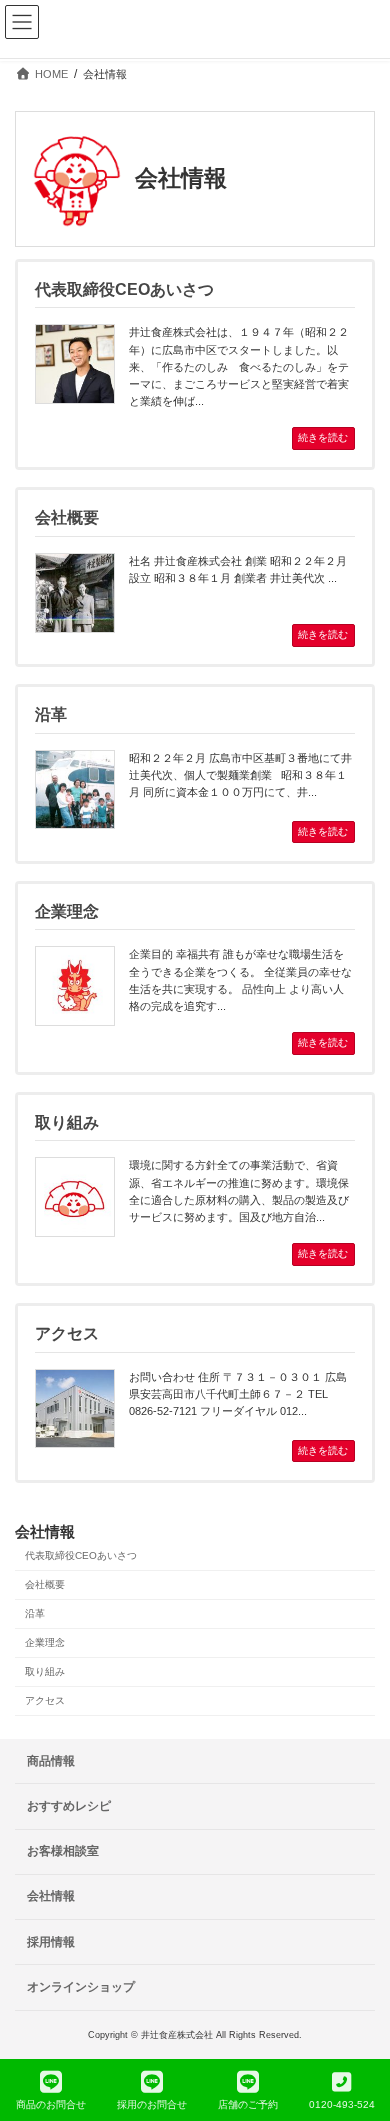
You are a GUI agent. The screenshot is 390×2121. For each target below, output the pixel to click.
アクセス (45, 1700)
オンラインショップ (81, 1987)
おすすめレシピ (69, 1806)
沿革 (35, 1614)
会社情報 (45, 1532)
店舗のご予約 (248, 2104)
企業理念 (45, 1642)
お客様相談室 (63, 1851)
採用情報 (51, 1942)
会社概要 (45, 1585)
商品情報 (51, 1761)
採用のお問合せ (152, 2104)
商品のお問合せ (51, 2104)
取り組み (45, 1671)
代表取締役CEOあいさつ (81, 1556)
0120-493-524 (342, 2104)
